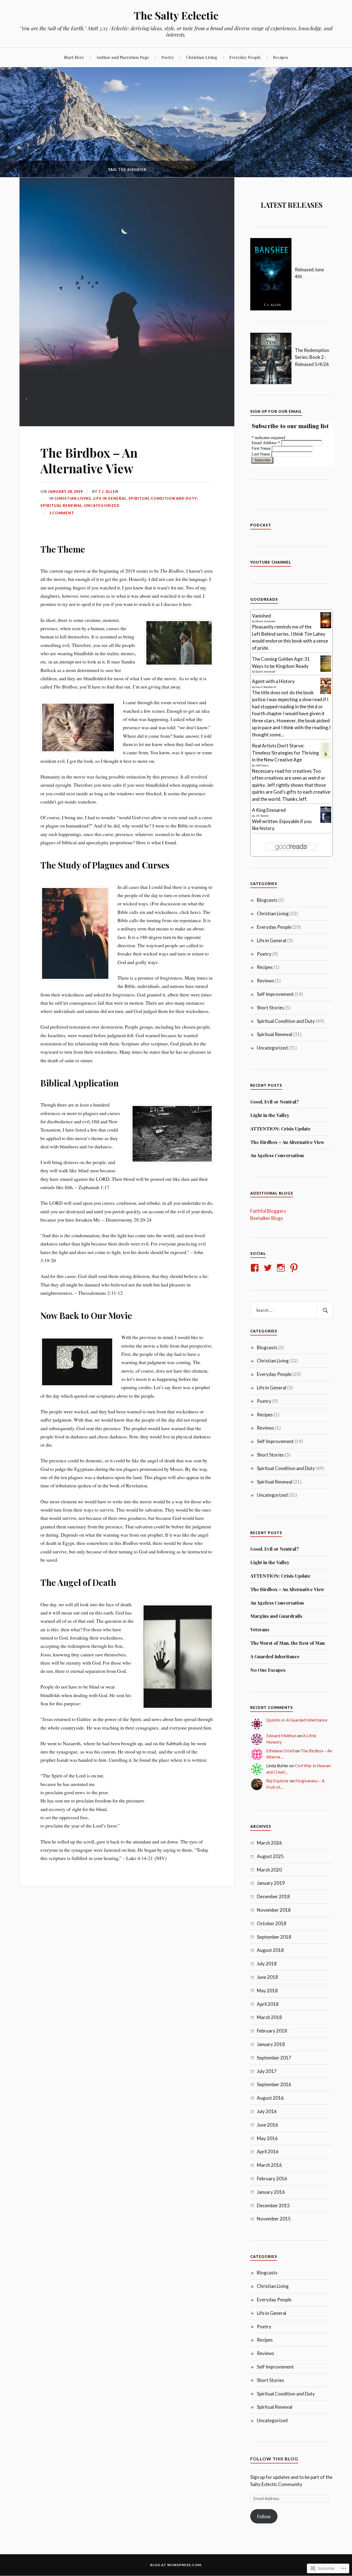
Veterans (260, 1629)
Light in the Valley (270, 1115)
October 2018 (272, 1923)
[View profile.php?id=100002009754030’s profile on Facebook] (256, 1268)
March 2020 (269, 1870)
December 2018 (273, 1896)
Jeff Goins (262, 765)
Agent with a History (273, 681)
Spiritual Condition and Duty (163, 498)
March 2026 (269, 1843)
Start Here (74, 57)
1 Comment (62, 513)
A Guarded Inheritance (275, 1656)
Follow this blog (274, 2459)
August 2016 (270, 2098)
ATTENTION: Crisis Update (280, 1129)
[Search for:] (291, 1310)
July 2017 (267, 2071)
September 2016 (274, 2084)
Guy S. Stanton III (266, 687)
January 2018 (271, 2044)
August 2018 (270, 1950)
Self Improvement (275, 994)
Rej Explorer (278, 1781)
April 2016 (268, 2152)
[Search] (324, 1310)
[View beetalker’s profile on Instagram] (282, 1268)
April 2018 (268, 2004)
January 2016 (271, 2192)
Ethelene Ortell (280, 1751)
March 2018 (269, 2017)
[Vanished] (326, 626)
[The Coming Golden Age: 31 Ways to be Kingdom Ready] (326, 670)
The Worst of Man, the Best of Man (288, 1643)
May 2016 (267, 2138)
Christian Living (202, 57)
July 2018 (267, 1964)
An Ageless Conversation (277, 1155)
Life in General (110, 498)
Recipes (280, 57)
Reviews (266, 981)
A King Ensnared (269, 810)
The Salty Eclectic (176, 15)
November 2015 (274, 2219)
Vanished (261, 616)
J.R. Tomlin (262, 816)
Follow (264, 2516)
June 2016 (267, 2125)
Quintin (273, 1720)
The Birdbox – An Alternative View (89, 460)
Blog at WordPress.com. (176, 2565)
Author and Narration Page (123, 57)
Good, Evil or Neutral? (274, 1102)
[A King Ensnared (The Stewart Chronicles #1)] (326, 821)
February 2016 (272, 2178)
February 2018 (272, 2031)
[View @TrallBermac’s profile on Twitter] (269, 1268)
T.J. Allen (108, 491)
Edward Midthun (281, 1736)
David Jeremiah (265, 621)
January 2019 (271, 1883)
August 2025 (270, 1856)
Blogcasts (267, 900)
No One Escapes (268, 1670)
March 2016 (269, 2165)
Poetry (168, 57)
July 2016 (267, 2111)
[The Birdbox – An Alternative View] (127, 424)
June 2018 (267, 1977)
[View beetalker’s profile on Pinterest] (295, 1268)
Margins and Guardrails (276, 1616)
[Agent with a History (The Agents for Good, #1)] (326, 692)
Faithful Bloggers (268, 1211)
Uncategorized (102, 506)
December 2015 (273, 2205)
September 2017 (274, 2058)
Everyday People (245, 57)
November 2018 (274, 1910)
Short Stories (270, 1008)
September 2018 (274, 1937)
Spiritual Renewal (61, 506)
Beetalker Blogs (267, 1218)
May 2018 (267, 1991)
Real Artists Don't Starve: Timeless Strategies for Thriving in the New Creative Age (285, 753)
